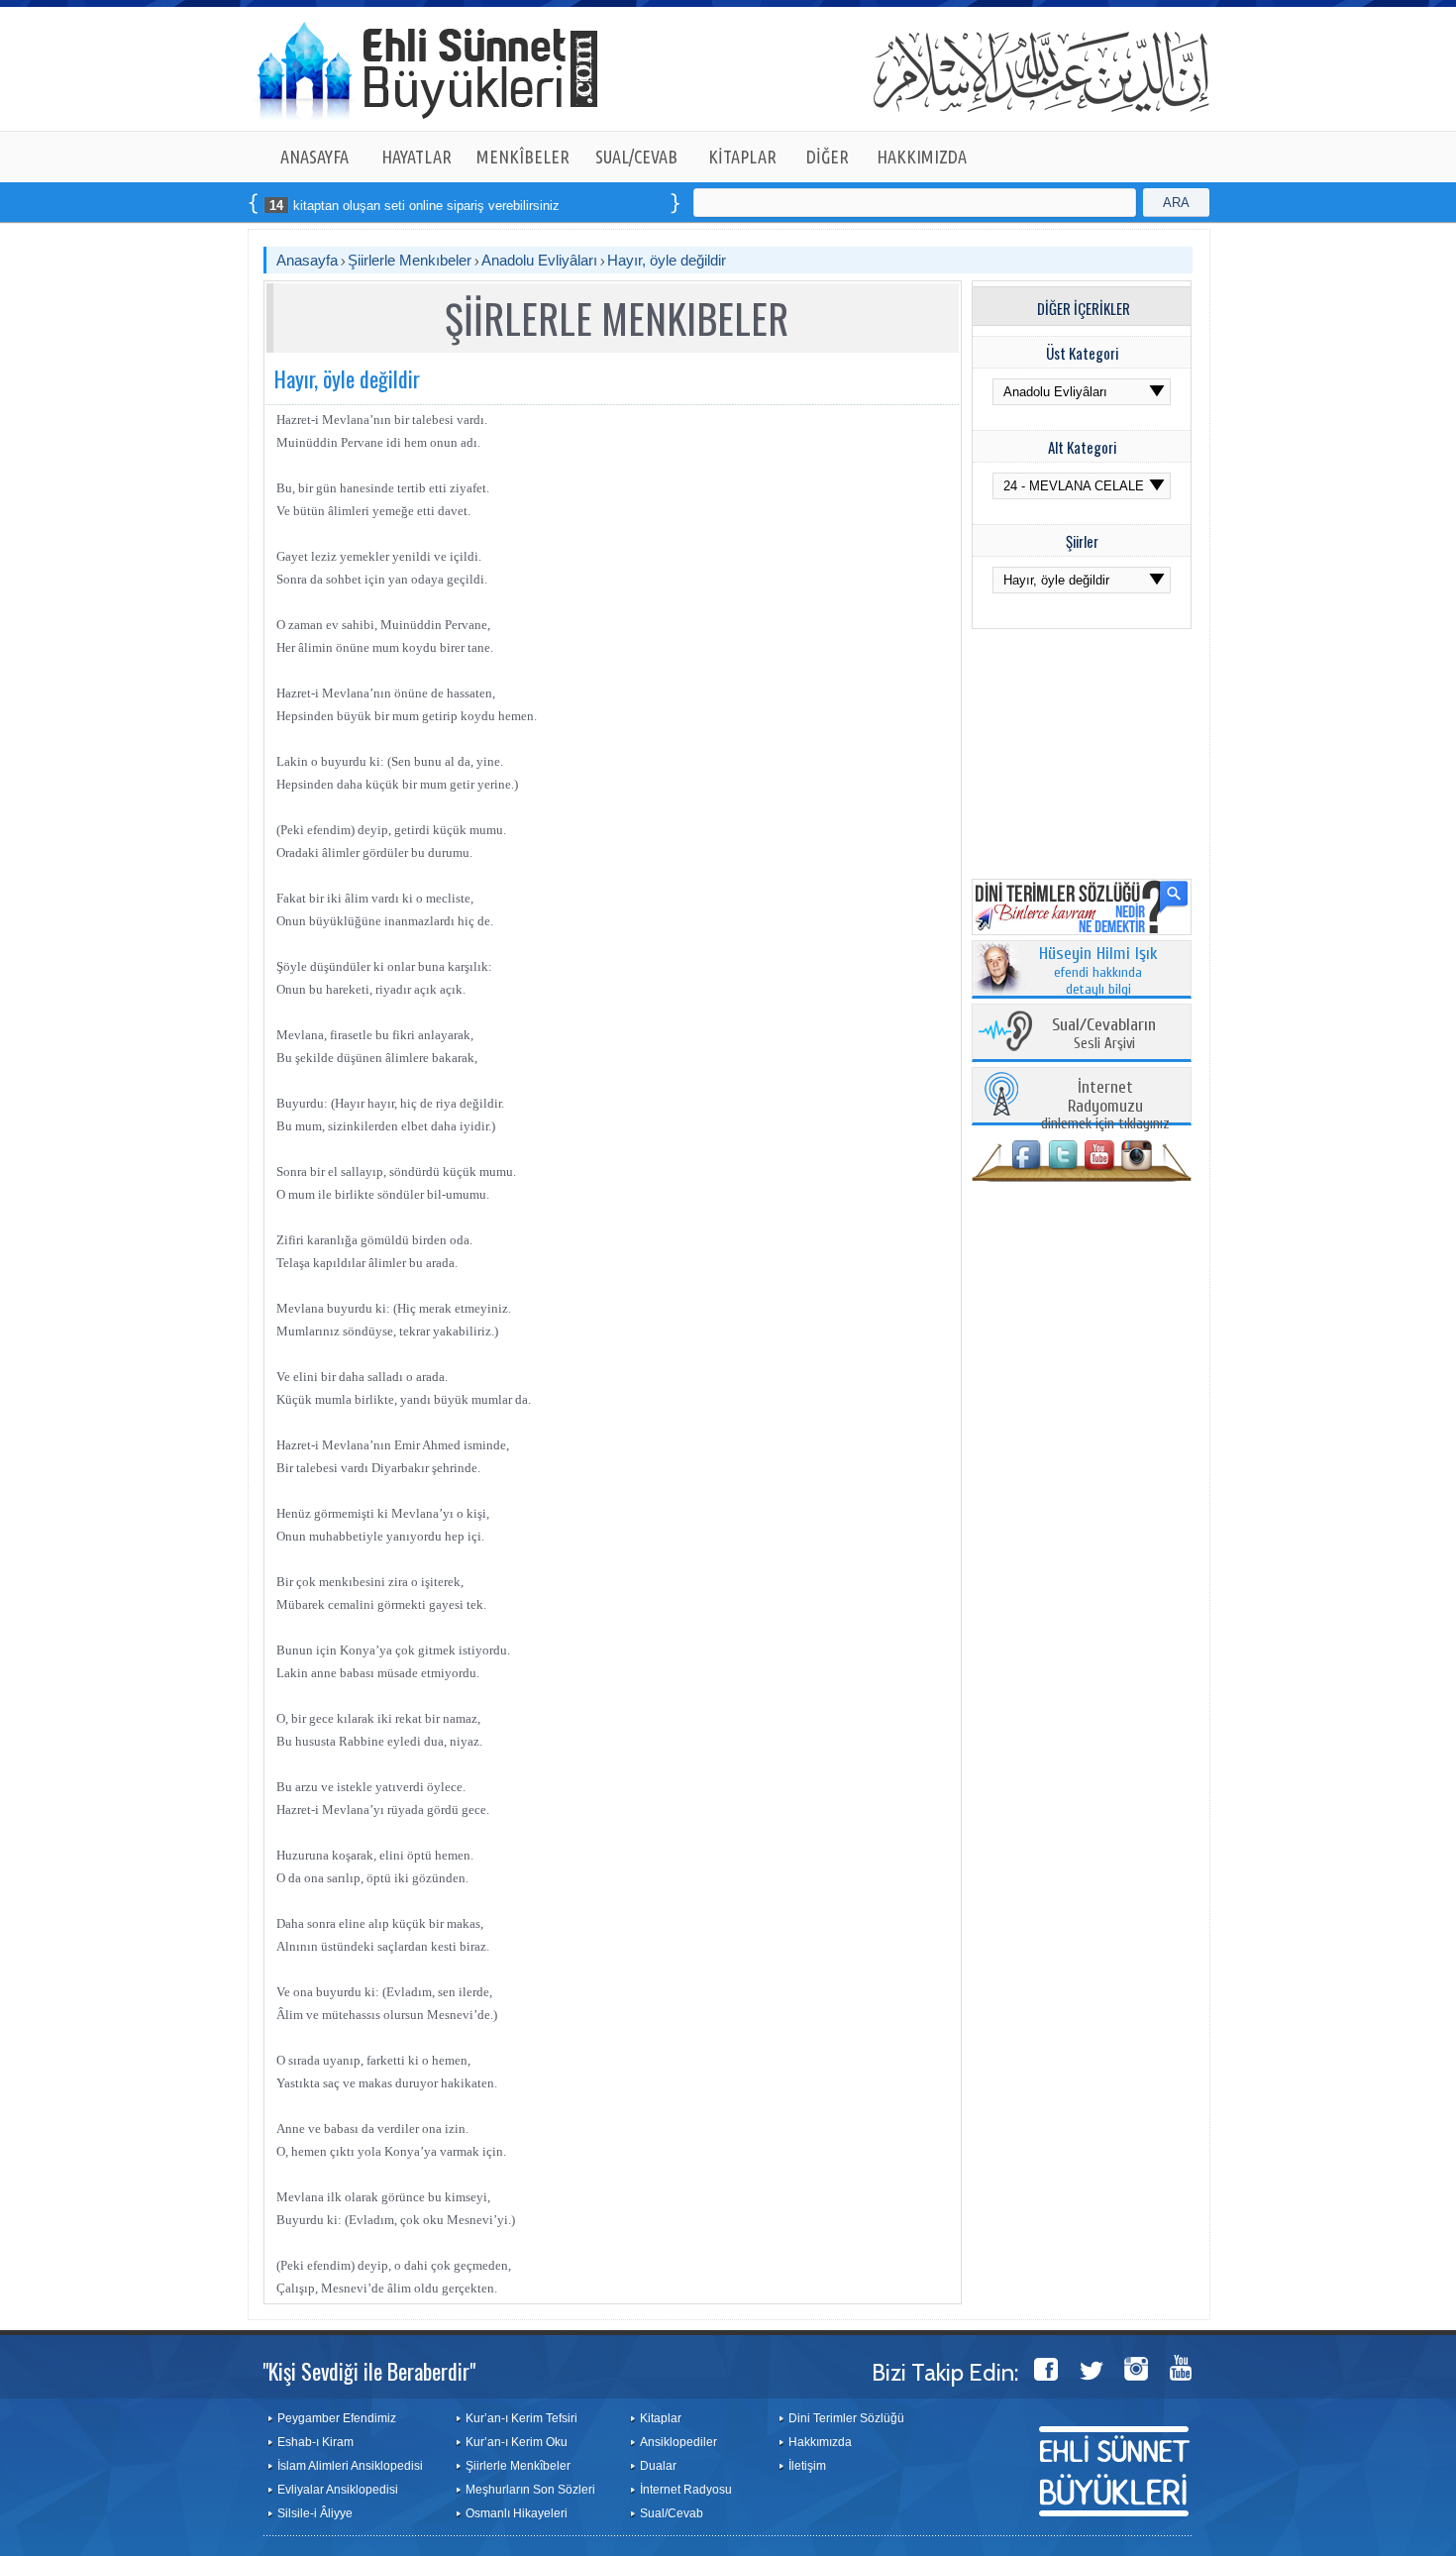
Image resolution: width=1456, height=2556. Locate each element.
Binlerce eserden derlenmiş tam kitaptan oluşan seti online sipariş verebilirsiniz (278, 206)
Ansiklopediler (678, 2442)
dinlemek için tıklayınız (1105, 1106)
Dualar (658, 2466)
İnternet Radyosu (686, 2490)
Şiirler (1082, 541)
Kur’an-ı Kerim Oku (517, 2442)
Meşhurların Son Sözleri (530, 2490)
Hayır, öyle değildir (667, 260)
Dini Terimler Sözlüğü (846, 2418)
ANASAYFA (314, 157)
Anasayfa (307, 260)
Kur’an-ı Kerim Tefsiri (521, 2418)
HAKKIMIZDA (922, 157)
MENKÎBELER (523, 157)
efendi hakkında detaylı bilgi (1098, 972)
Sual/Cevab (672, 2513)
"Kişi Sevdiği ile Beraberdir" (369, 2371)
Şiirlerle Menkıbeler (410, 260)
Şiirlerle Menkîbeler (518, 2466)
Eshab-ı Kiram (315, 2442)
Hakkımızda (820, 2442)
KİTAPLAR (742, 157)
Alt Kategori (1082, 447)
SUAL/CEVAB (636, 157)
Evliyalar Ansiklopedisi (338, 2490)
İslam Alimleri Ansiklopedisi (350, 2466)
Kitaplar (661, 2418)
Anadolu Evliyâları (539, 260)
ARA (1176, 203)
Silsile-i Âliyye (315, 2513)
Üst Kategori (1082, 353)
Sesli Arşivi (1104, 1035)
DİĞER (828, 157)
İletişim (807, 2466)
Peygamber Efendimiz (337, 2418)
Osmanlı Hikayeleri (517, 2513)
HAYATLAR (416, 157)
